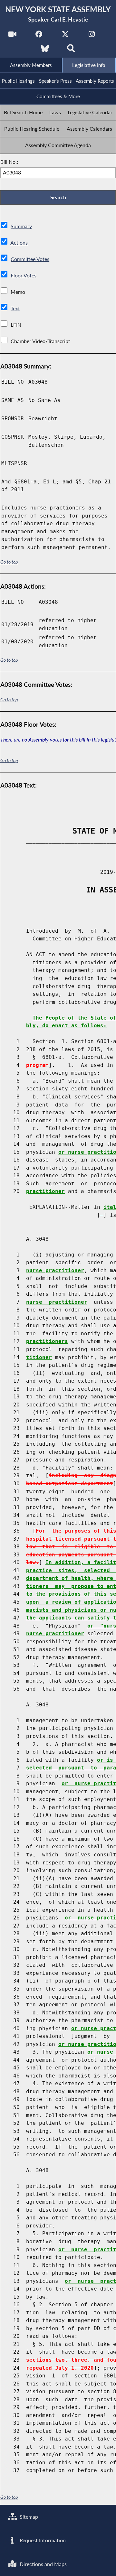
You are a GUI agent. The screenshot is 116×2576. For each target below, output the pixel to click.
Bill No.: (9, 162)
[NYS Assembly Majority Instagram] (92, 36)
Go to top (9, 562)
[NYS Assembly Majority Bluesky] (45, 50)
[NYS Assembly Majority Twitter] (65, 36)
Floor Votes (24, 275)
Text (15, 308)
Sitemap (28, 2517)
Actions (19, 243)
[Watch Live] (12, 36)
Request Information (42, 2540)
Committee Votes (30, 259)
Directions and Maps (43, 2564)
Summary (21, 226)
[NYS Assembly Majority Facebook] (39, 36)
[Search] (71, 50)
